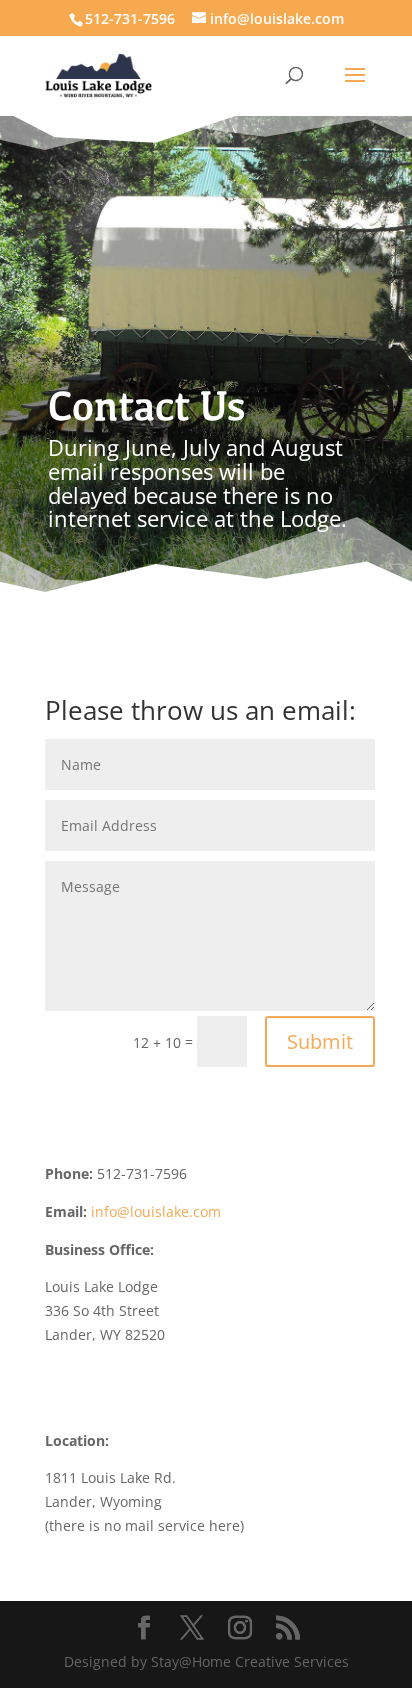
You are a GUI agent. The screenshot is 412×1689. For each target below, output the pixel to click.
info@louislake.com (156, 1211)
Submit (320, 1041)
